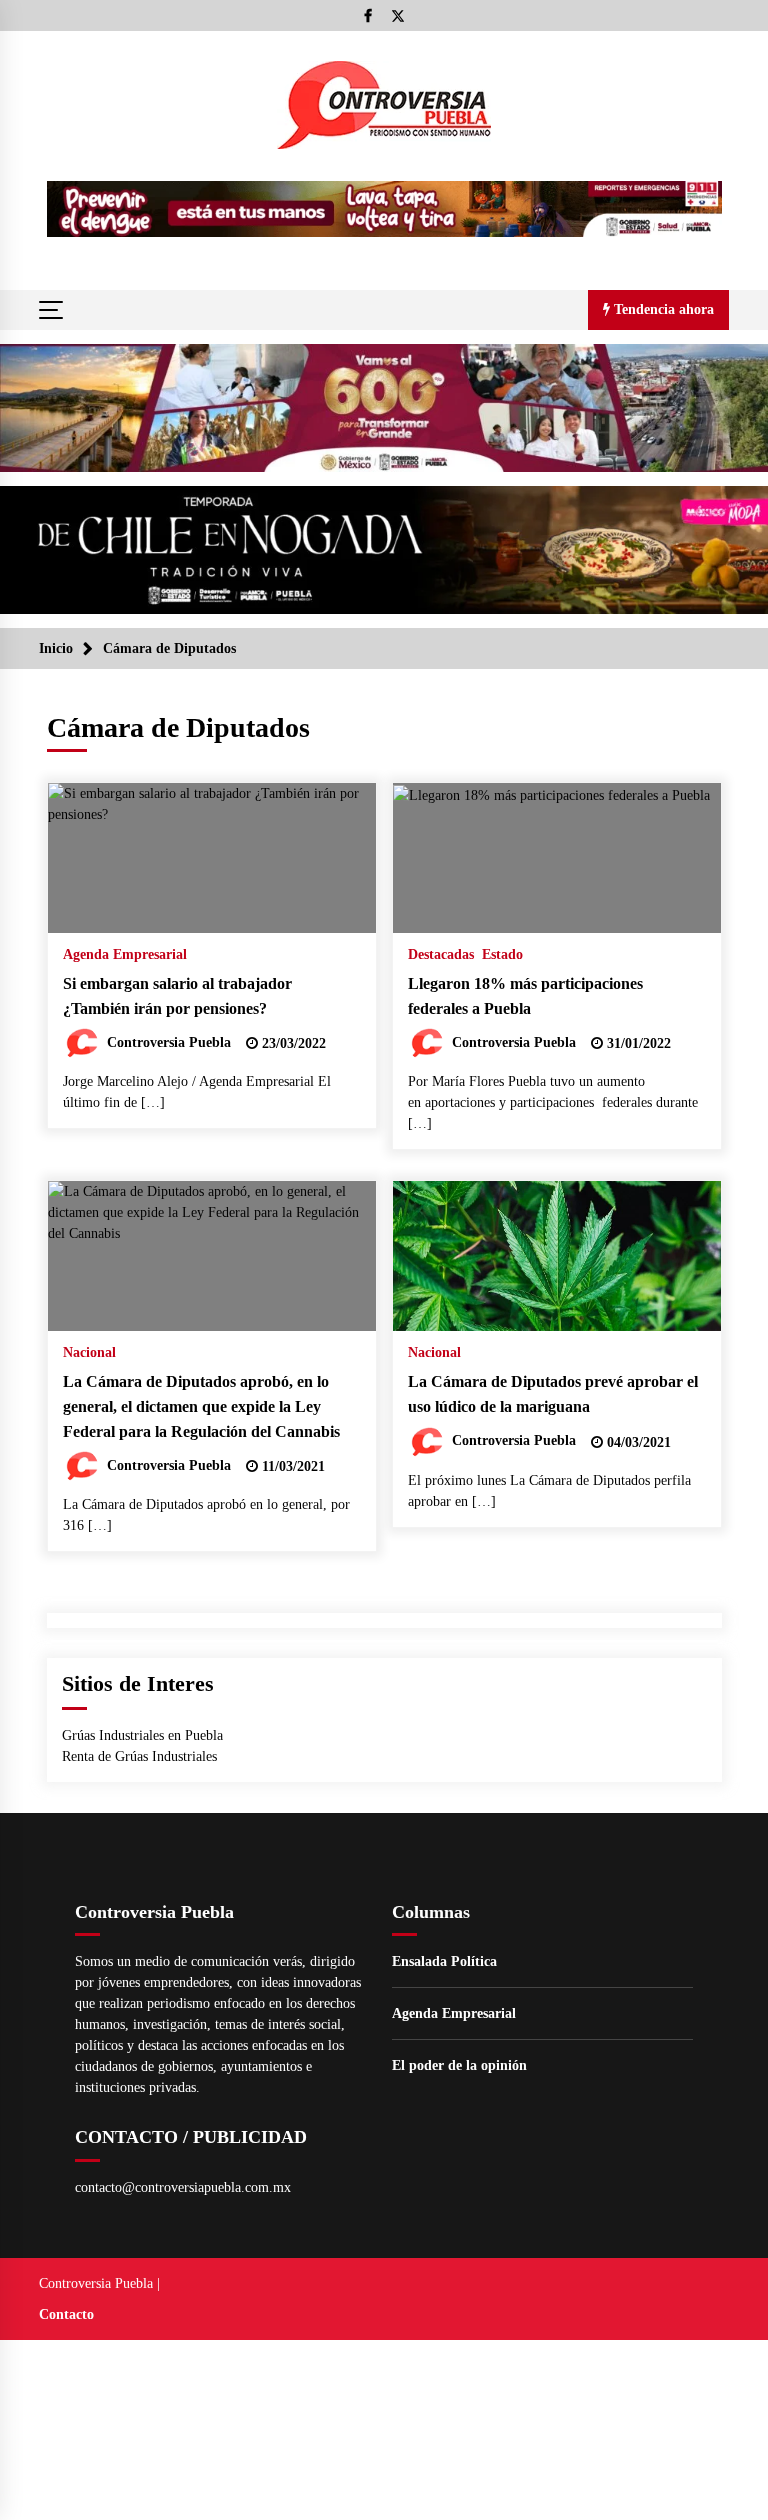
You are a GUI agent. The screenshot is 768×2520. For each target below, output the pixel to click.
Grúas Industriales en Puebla (142, 1735)
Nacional (89, 1352)
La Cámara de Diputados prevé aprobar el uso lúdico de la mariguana (553, 1394)
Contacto (66, 2314)
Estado (502, 954)
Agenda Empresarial (125, 954)
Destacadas (441, 954)
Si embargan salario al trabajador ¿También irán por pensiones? (177, 996)
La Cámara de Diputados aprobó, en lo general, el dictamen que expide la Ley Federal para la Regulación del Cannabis (201, 1406)
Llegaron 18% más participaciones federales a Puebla (525, 996)
